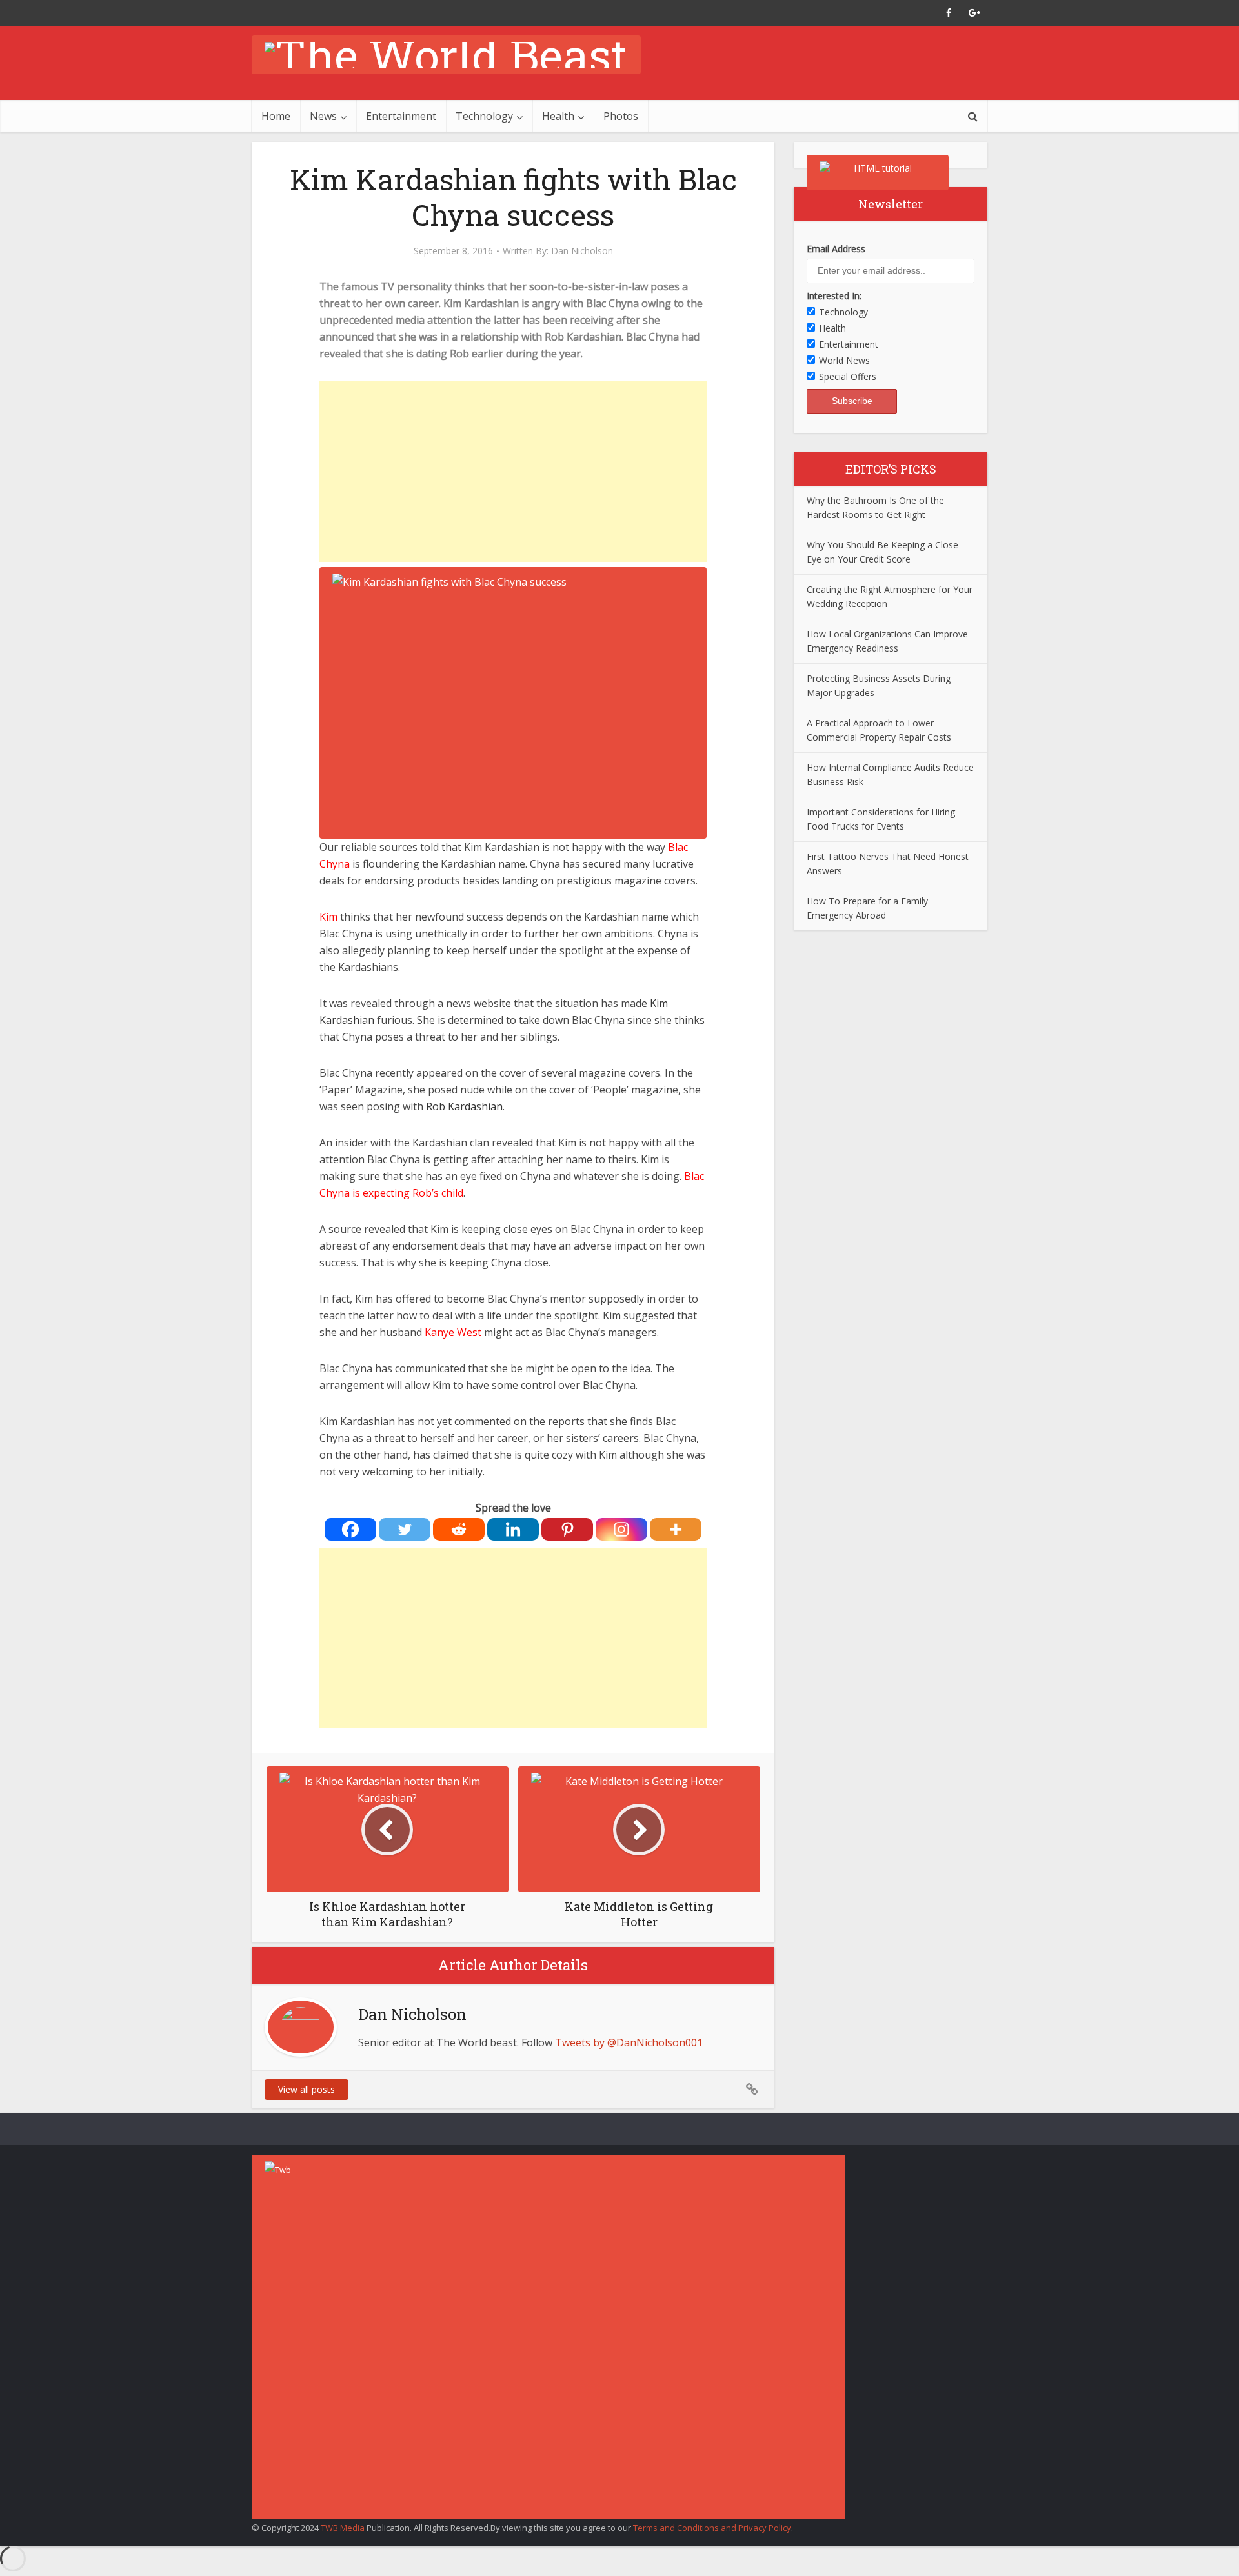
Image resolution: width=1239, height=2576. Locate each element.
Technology (484, 116)
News (323, 116)
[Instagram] (621, 1529)
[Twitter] (405, 1529)
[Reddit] (459, 1529)
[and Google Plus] (974, 13)
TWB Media (343, 2528)
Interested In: (834, 296)
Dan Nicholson (582, 251)
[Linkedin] (513, 1529)
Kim (328, 917)
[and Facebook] (949, 13)
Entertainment (401, 116)
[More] (676, 1529)
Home (276, 116)
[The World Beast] (446, 55)
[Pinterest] (567, 1529)
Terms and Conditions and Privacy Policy (712, 2528)
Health (558, 116)
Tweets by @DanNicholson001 (629, 2042)
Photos (621, 116)
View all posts (307, 2089)
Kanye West (454, 1332)
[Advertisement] (513, 472)
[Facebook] (350, 1529)
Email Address (836, 249)
